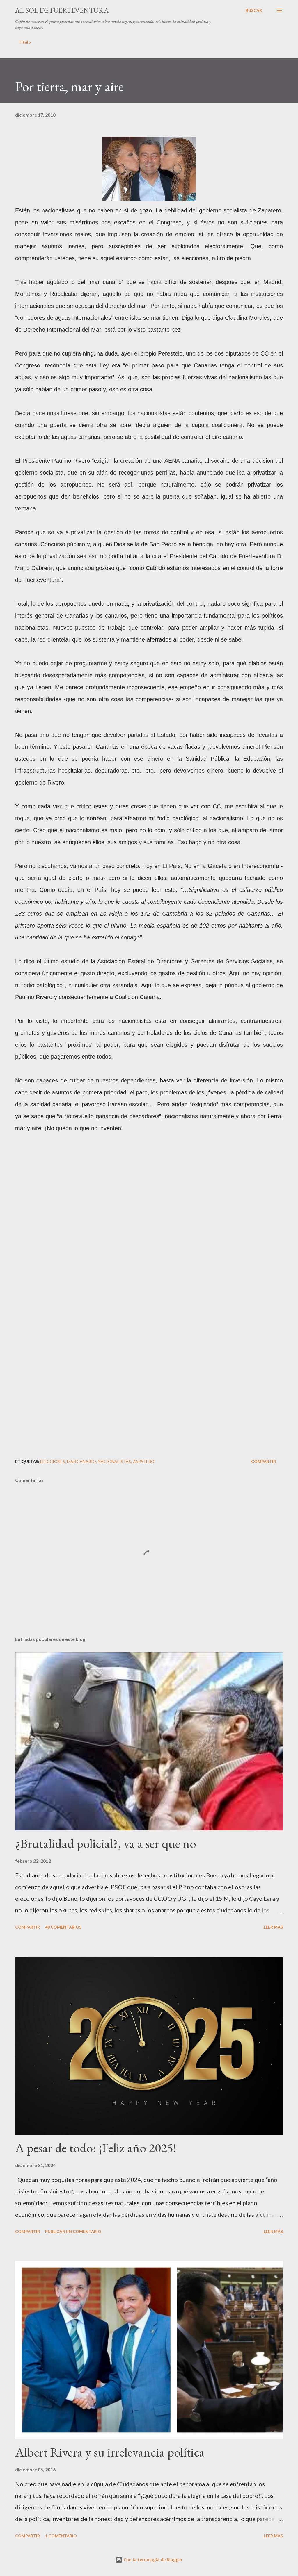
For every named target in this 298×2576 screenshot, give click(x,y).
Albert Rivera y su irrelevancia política (110, 2452)
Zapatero (144, 1461)
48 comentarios (63, 1927)
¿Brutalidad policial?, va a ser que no (106, 1843)
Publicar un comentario (73, 2231)
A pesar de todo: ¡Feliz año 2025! (96, 2148)
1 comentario (61, 2536)
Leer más (273, 1927)
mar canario (81, 1461)
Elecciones (53, 1461)
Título (25, 42)
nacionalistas (114, 1461)
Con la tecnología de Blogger (152, 2560)
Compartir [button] (264, 1461)
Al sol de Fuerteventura (62, 10)
